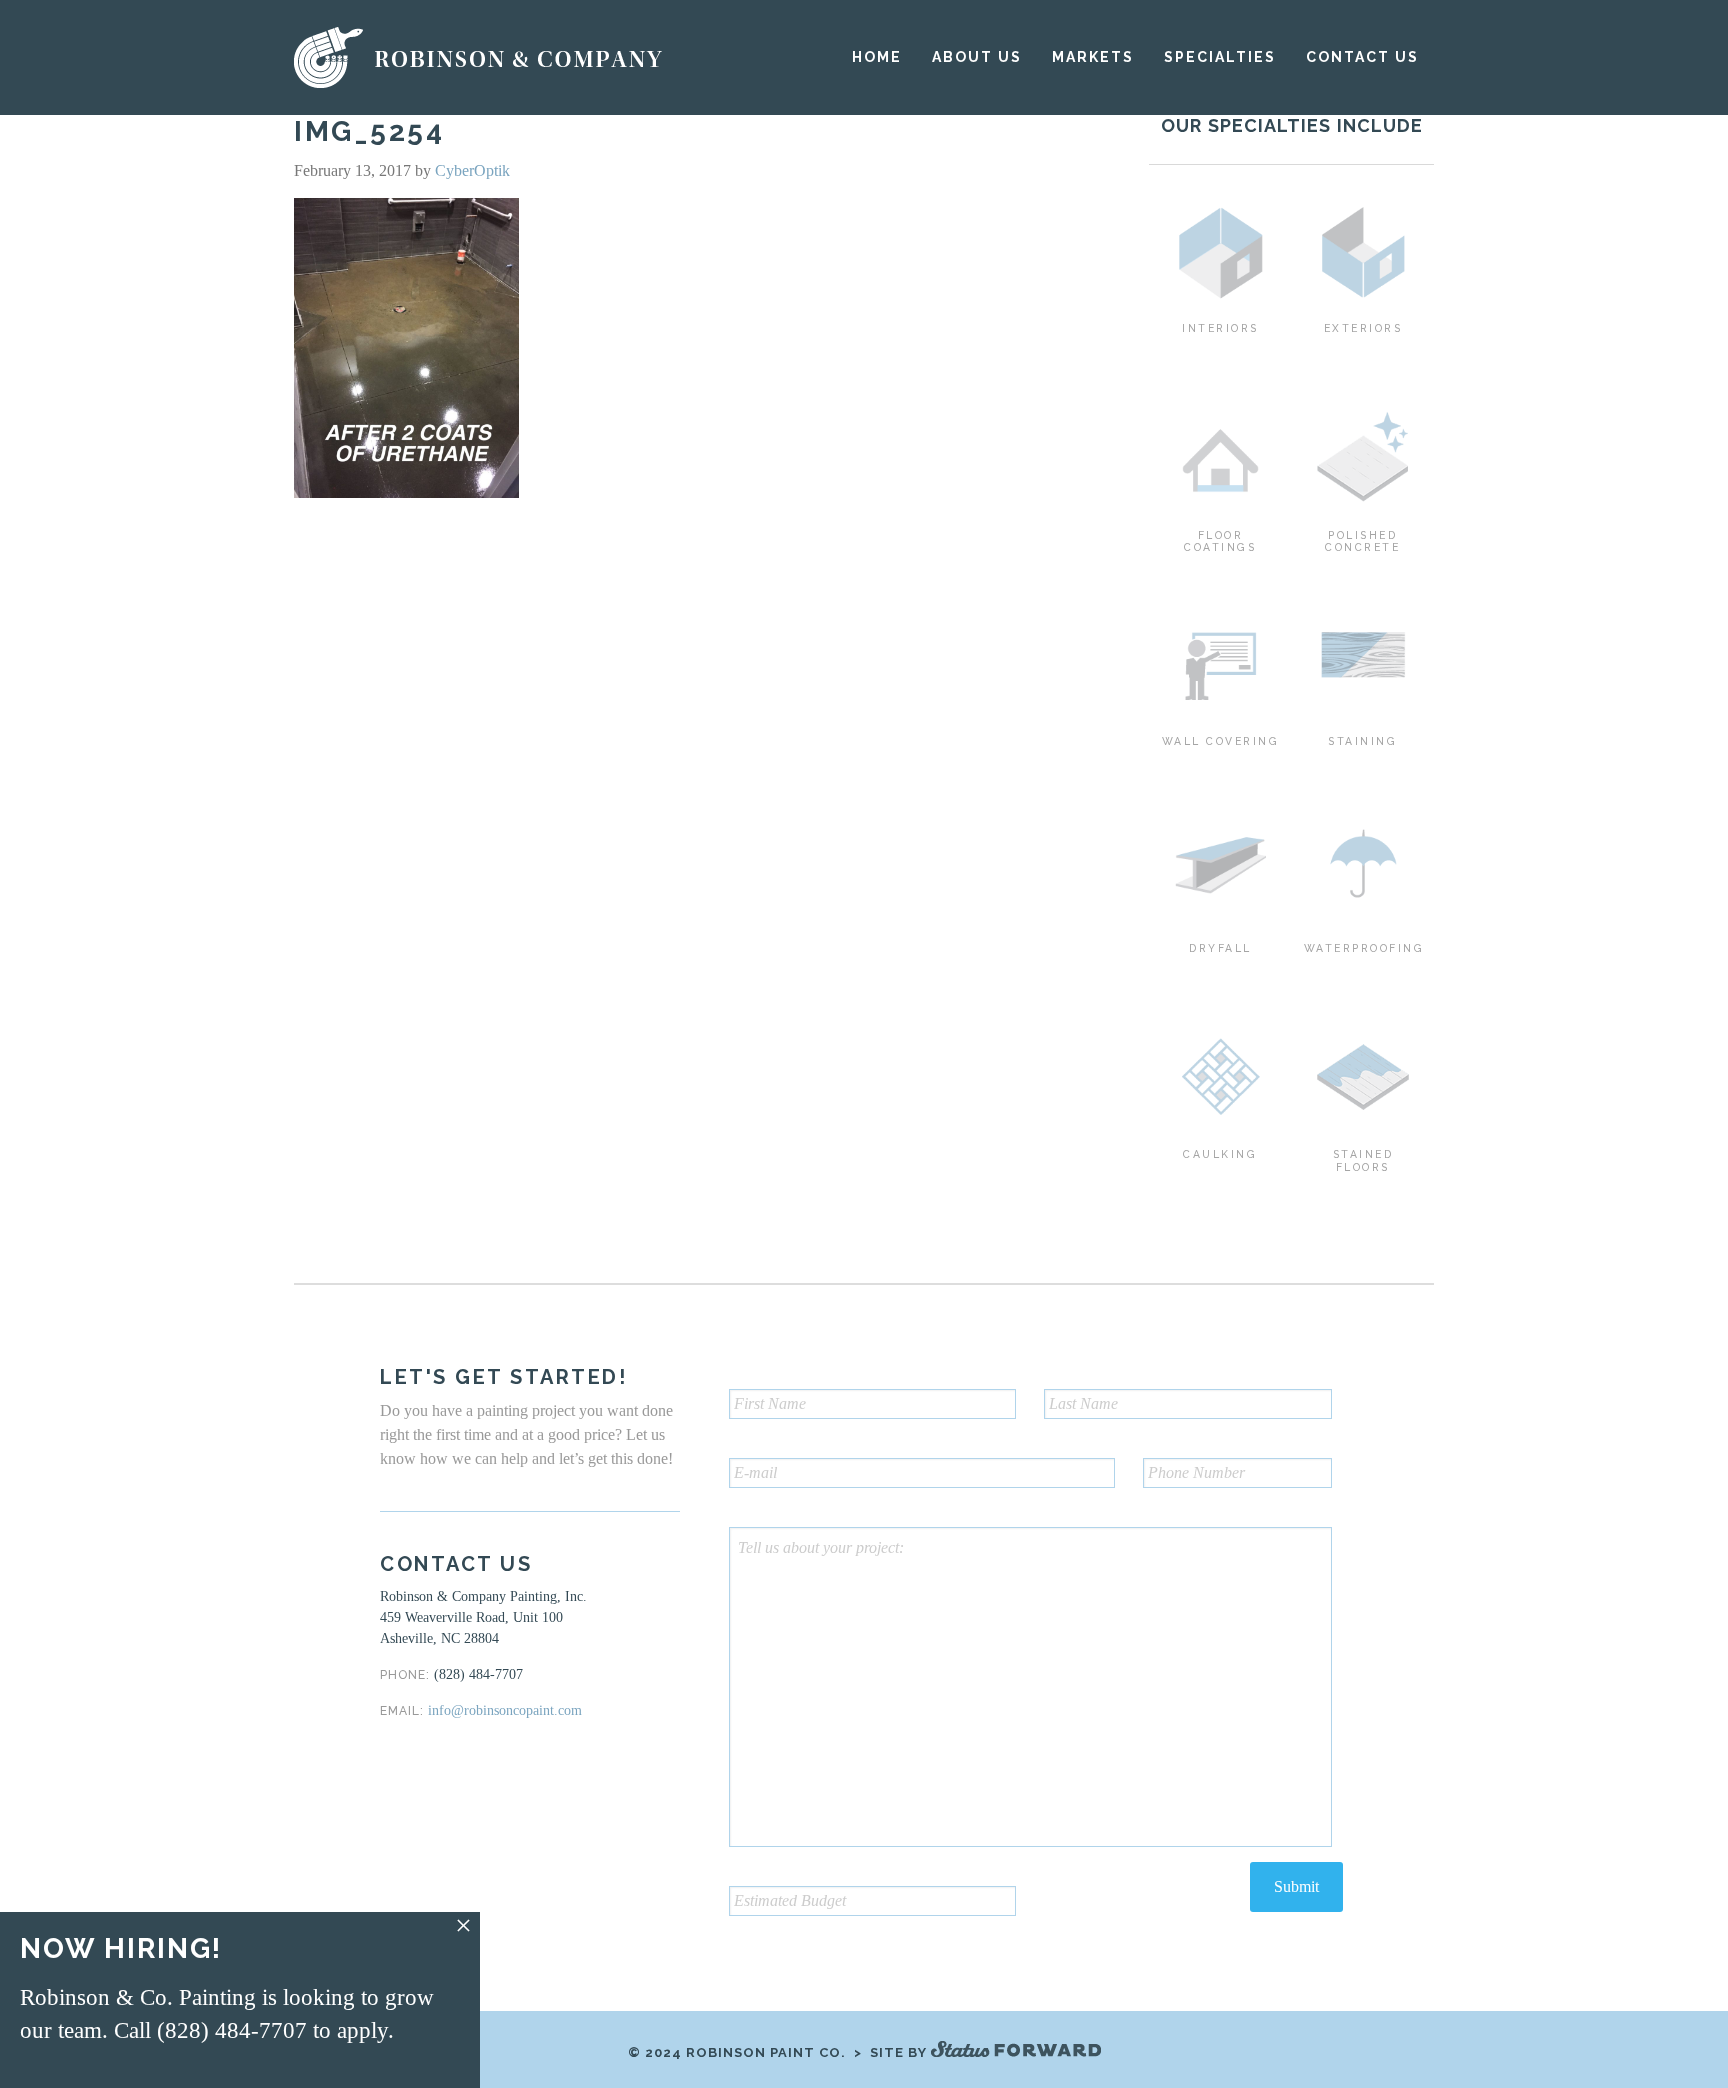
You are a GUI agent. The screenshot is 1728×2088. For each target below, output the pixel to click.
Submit (1296, 1886)
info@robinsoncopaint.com (505, 1710)
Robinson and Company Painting (480, 58)
